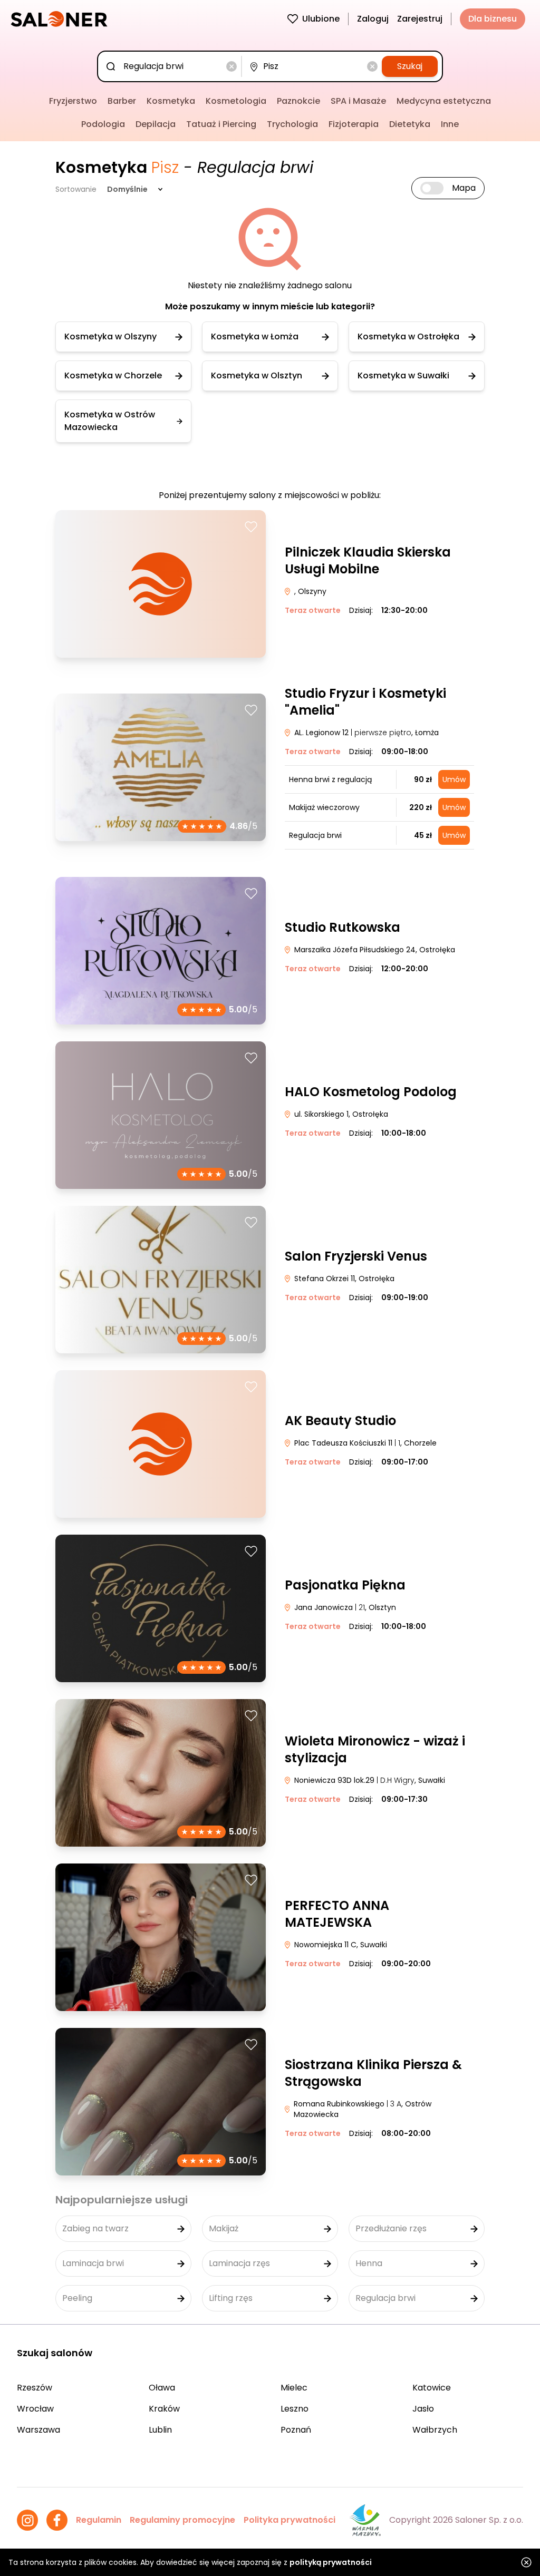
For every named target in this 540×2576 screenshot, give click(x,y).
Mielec (294, 2388)
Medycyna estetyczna (444, 101)
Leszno (295, 2409)
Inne (450, 124)
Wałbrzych (435, 2430)
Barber (122, 101)
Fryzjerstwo (73, 101)
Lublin (160, 2430)
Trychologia (292, 124)
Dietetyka (410, 124)
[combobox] (172, 66)
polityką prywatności (331, 2562)
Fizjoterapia (354, 124)
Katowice (432, 2388)
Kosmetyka (171, 101)
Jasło (423, 2409)
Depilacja (156, 124)
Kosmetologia (236, 101)
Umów (454, 779)
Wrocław (35, 2409)
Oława (162, 2388)
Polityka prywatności (290, 2520)
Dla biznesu (493, 19)
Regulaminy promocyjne (182, 2520)
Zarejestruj (420, 19)
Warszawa (38, 2430)
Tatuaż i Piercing (221, 124)
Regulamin (99, 2520)
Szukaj (410, 66)
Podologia (103, 124)
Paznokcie (298, 101)
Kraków (164, 2409)
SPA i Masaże (358, 101)
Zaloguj (373, 19)
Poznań (296, 2430)
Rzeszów (35, 2388)
